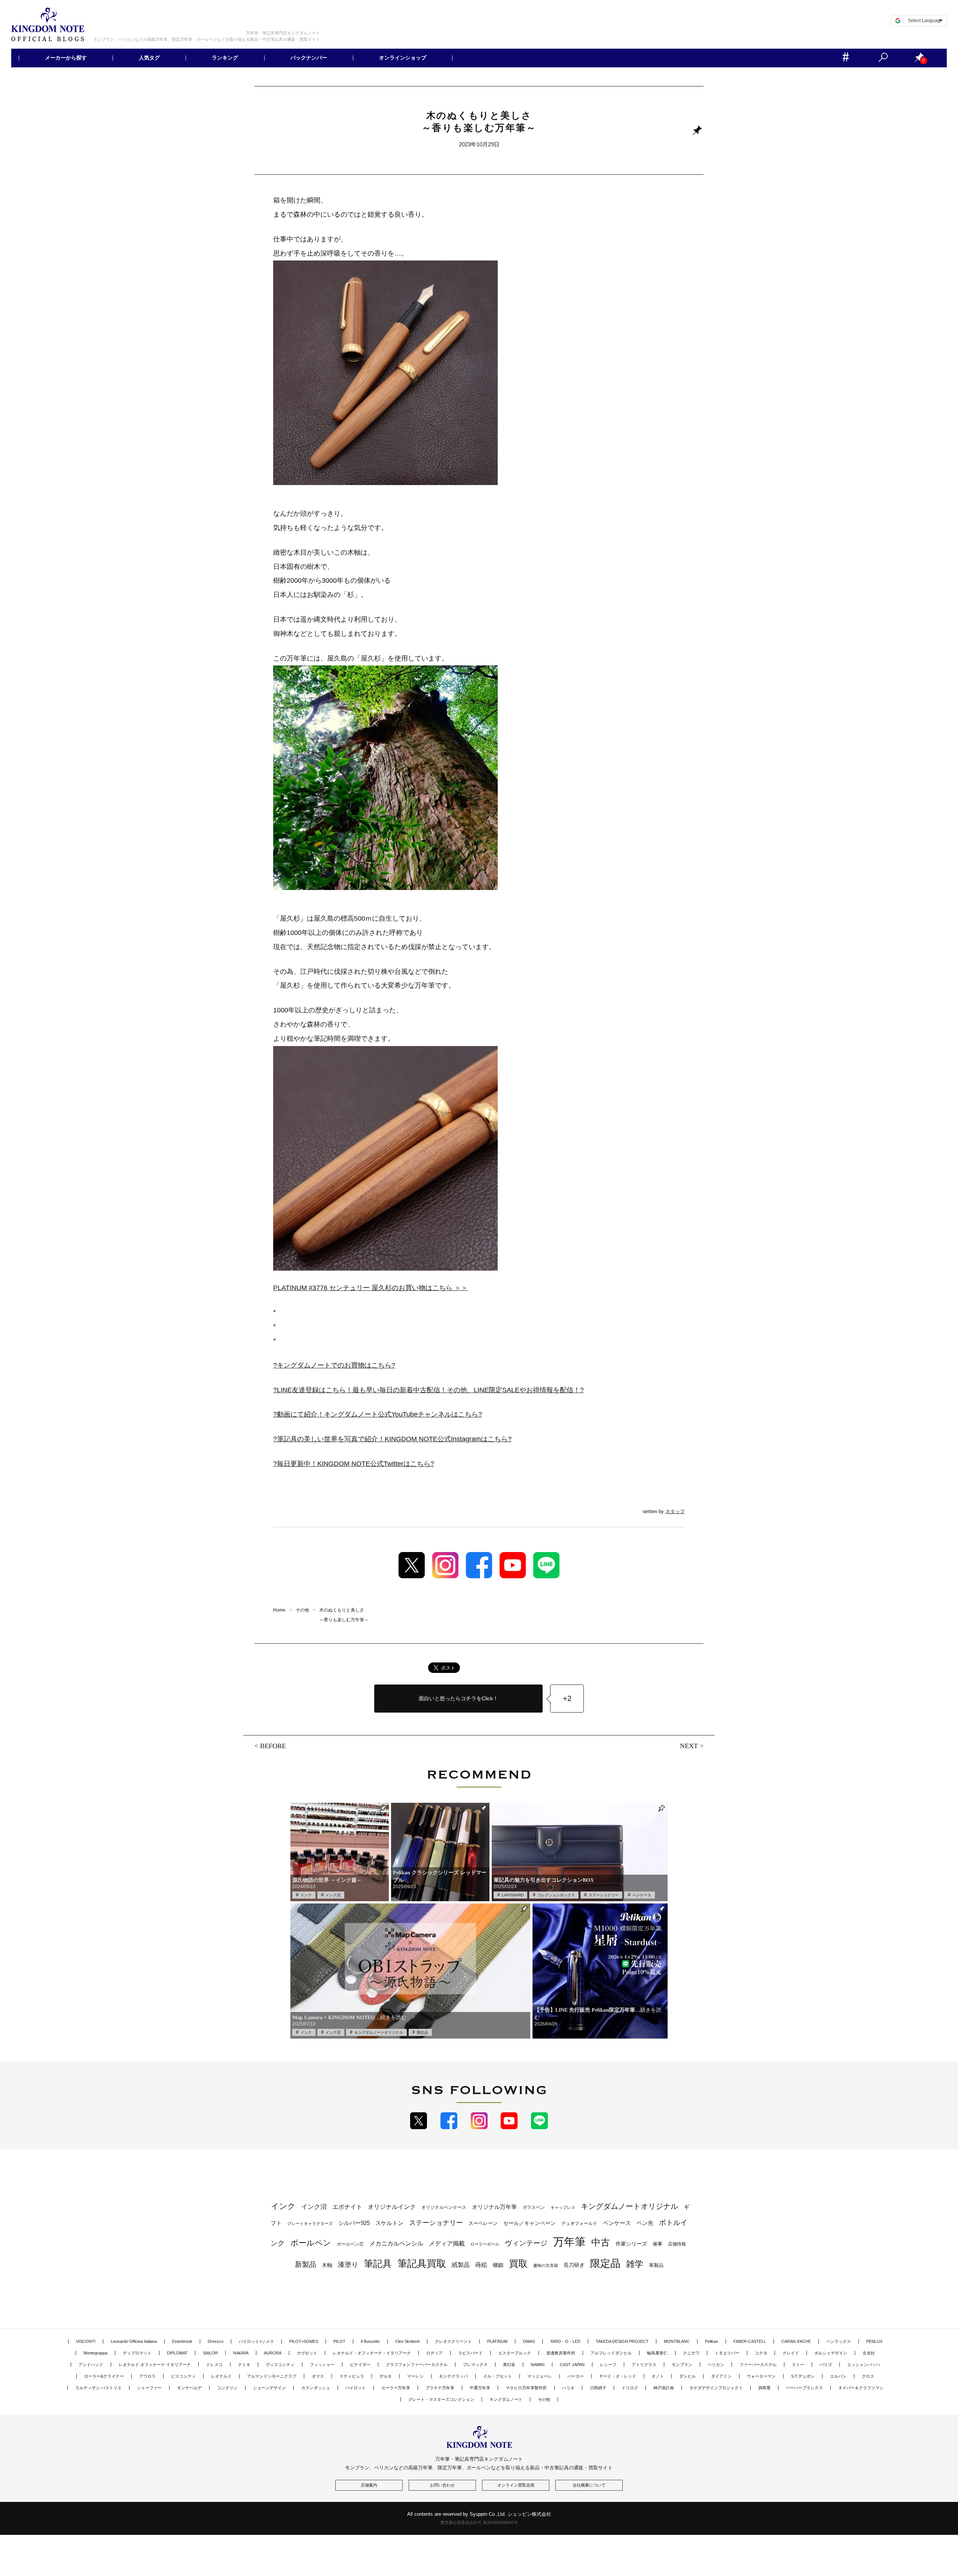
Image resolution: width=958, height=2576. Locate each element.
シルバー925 (354, 2223)
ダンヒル (687, 2376)
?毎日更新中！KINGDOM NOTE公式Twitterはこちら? (354, 1464)
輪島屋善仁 (657, 2353)
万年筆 (569, 2242)
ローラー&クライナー (104, 2376)
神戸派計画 (664, 2388)
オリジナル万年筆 (494, 2207)
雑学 (635, 2264)
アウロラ (147, 2376)
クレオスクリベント (453, 2341)
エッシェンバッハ (864, 2365)
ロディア (434, 2353)
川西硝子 (598, 2388)
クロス (868, 2376)
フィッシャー (322, 2365)
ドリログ (630, 2388)
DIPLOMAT (177, 2353)
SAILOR (210, 2353)
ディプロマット (137, 2353)
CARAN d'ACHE (796, 2341)
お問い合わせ (442, 2485)
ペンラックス (839, 2341)
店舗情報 (677, 2244)
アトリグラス (644, 2365)
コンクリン (227, 2388)
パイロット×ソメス (256, 2341)
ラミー (798, 2365)
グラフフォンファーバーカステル (417, 2365)
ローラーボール (485, 2244)
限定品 (422, 2032)
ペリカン (716, 2365)
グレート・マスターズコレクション (441, 2399)
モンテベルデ (189, 2388)
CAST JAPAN (572, 2365)
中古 (601, 2242)
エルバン (838, 2376)
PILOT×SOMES (304, 2341)
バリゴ (826, 2365)
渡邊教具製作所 (561, 2353)
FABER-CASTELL (750, 2341)
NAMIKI (538, 2365)
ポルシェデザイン (831, 2353)
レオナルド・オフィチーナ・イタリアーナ (372, 2353)
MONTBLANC (677, 2341)
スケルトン (389, 2223)
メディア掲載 (447, 2243)
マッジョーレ (540, 2376)
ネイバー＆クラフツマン (861, 2388)
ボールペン (311, 2243)
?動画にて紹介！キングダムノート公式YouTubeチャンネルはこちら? (378, 1414)
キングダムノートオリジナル (379, 2032)
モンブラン (682, 2365)
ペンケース (642, 1895)
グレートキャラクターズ (310, 2223)
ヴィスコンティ (280, 2365)
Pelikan (712, 2341)
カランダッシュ (316, 2388)
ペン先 (645, 2223)
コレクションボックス (556, 1895)
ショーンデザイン (269, 2388)
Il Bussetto (370, 2341)
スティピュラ (352, 2376)
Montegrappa (95, 2353)
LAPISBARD (513, 1895)
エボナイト (347, 2207)
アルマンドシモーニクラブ (272, 2376)
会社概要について (589, 2485)
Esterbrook (182, 2341)
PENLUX (874, 2341)
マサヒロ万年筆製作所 (526, 2388)
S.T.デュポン (803, 2376)
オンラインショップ (403, 58)
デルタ (386, 2376)
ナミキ (244, 2365)
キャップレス (563, 2207)
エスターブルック (515, 2353)
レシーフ (608, 2365)
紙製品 (461, 2265)
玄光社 (869, 2353)
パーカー (576, 2376)
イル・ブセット (498, 2376)
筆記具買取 (422, 2263)
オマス (318, 2376)
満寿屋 (764, 2388)
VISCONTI (86, 2341)
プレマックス (475, 2365)
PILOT (339, 2341)
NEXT (689, 1746)
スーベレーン (483, 2223)
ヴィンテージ (526, 2243)
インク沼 (333, 1895)
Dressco (216, 2341)
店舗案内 (369, 2485)
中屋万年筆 (480, 2388)
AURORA (273, 2353)
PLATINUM (497, 2341)
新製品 (306, 2264)
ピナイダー (360, 2365)
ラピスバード (470, 2353)
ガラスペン (534, 2207)
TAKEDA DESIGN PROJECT (622, 2341)
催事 (658, 2244)
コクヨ (761, 2353)
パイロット (356, 2388)
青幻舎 (509, 2365)
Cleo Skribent (407, 2341)
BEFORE (273, 1746)
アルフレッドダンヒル (611, 2353)
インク (306, 1895)
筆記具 (378, 2263)
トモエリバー (727, 2353)
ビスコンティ (183, 2376)
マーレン (415, 2376)
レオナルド (221, 2376)
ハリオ (568, 2388)
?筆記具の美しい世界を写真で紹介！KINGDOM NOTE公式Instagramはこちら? (392, 1439)
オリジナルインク (392, 2207)
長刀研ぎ (574, 2265)
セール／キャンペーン (530, 2223)
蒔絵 (481, 2265)
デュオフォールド (579, 2223)
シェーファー (149, 2388)
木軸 (327, 2265)
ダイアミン (721, 2376)
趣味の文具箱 (546, 2265)
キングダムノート (506, 2399)
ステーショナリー (604, 1895)
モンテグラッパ (453, 2376)
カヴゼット (307, 2353)
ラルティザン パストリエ (98, 2388)
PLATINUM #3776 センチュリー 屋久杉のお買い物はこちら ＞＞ (370, 1288)
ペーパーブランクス (804, 2388)
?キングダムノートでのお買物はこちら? (334, 1365)
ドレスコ (214, 2365)
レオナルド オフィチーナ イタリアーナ (155, 2365)
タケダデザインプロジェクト (716, 2388)
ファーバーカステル (758, 2365)
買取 (518, 2263)
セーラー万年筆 (396, 2388)
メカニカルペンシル (396, 2243)
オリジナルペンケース (444, 2207)
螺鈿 (498, 2265)
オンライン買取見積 (516, 2485)
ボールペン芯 (350, 2244)
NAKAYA (241, 2353)
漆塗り (348, 2264)
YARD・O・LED (565, 2341)
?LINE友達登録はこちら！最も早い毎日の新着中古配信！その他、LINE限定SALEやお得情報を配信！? (428, 1390)
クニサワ (691, 2353)
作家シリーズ (631, 2244)
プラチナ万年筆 (440, 2388)
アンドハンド (91, 2365)
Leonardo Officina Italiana (134, 2341)
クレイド (791, 2353)
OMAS (529, 2341)
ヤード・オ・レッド (618, 2376)
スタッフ (675, 1511)
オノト (658, 2376)
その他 (544, 2399)
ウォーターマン (761, 2376)
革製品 (656, 2265)
